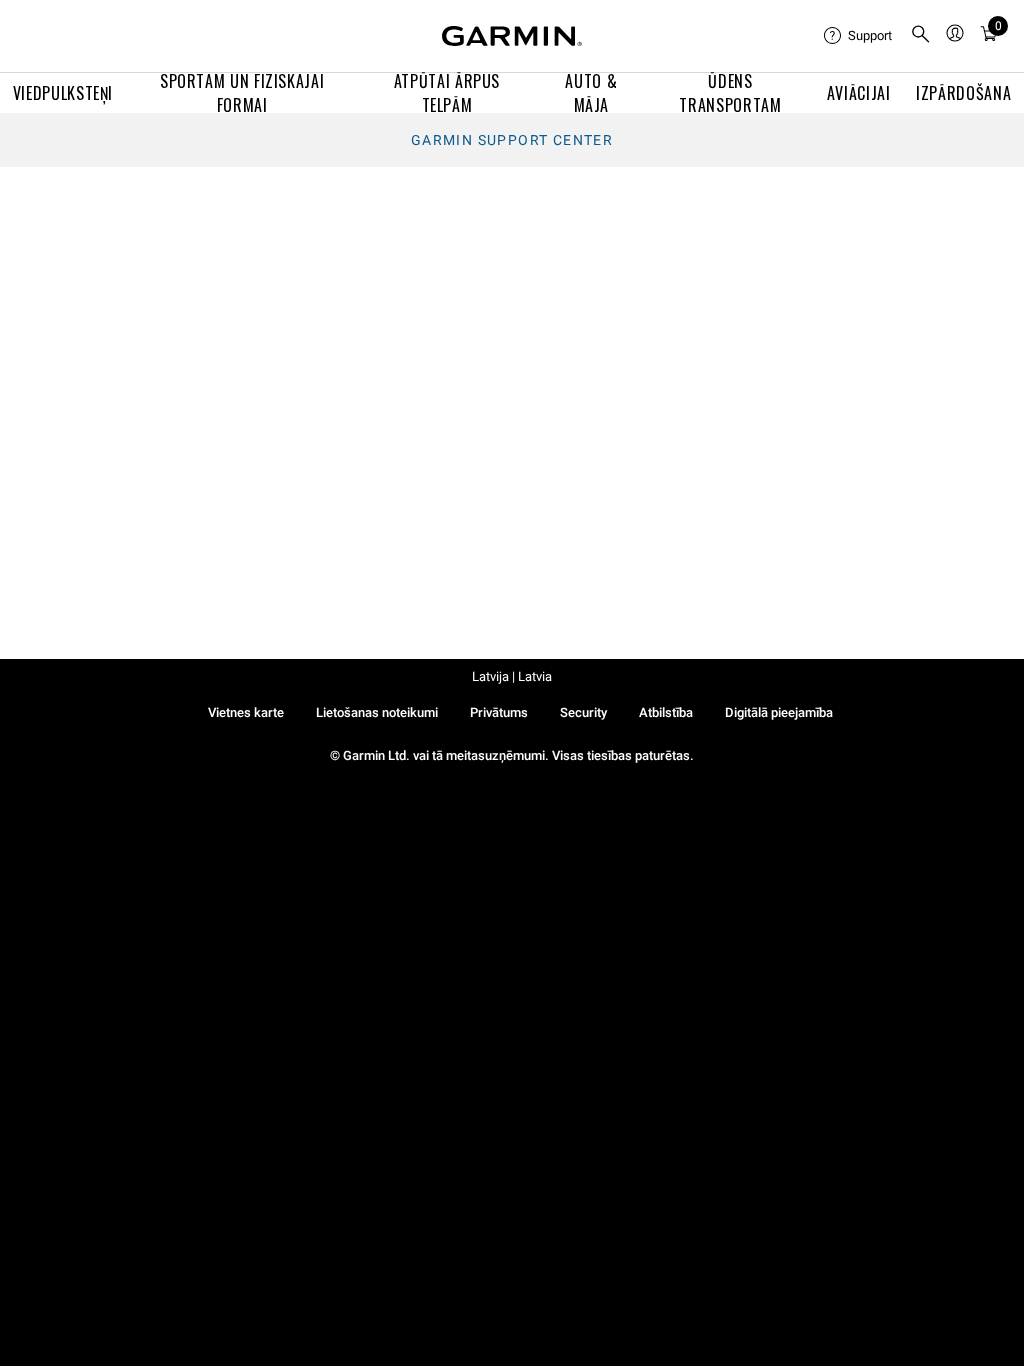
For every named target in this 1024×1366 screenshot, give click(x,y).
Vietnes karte (246, 712)
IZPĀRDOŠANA (963, 93)
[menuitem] (859, 36)
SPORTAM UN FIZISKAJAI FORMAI (242, 93)
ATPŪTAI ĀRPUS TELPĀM (447, 93)
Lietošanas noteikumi (377, 712)
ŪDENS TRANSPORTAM (730, 93)
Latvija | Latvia (512, 676)
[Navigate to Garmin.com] (512, 36)
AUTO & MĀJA (591, 93)
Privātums (499, 712)
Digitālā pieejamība (779, 712)
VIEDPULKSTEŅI (63, 93)
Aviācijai (859, 93)
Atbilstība (666, 712)
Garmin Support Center (512, 140)
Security (583, 712)
